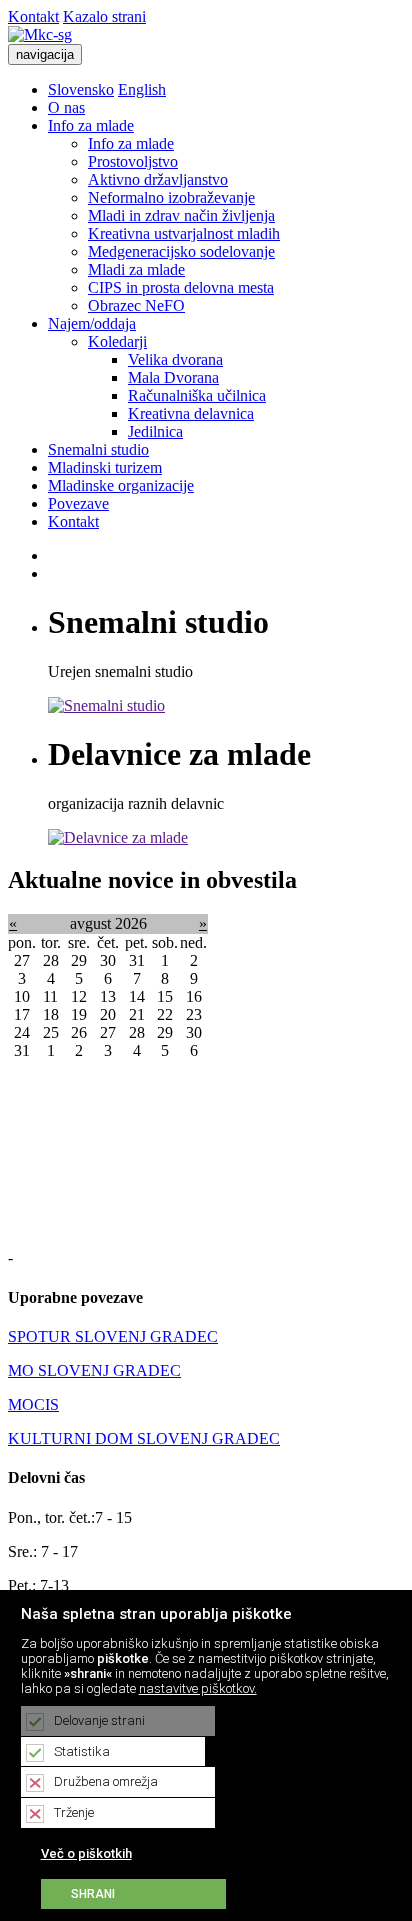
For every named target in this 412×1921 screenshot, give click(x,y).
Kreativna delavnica (191, 413)
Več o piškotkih (86, 1853)
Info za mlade (91, 125)
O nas (66, 107)
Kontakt (33, 16)
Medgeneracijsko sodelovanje (181, 251)
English (142, 89)
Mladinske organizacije (121, 485)
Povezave (78, 503)
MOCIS (33, 1404)
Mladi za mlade (136, 269)
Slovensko (81, 89)
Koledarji (117, 341)
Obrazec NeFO (136, 305)
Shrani (93, 1894)
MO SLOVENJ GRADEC (94, 1370)
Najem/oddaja (92, 323)
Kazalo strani (104, 16)
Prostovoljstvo (133, 161)
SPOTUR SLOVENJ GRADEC (113, 1336)
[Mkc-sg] (40, 34)
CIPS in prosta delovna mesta (181, 287)
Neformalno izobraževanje (171, 197)
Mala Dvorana (173, 377)
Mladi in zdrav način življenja (181, 215)
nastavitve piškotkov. (198, 1688)
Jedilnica (155, 431)
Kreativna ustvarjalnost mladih (184, 233)
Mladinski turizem (105, 467)
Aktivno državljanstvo (158, 179)
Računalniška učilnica (197, 395)
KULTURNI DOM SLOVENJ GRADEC (144, 1438)
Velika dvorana (175, 359)
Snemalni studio (98, 449)
